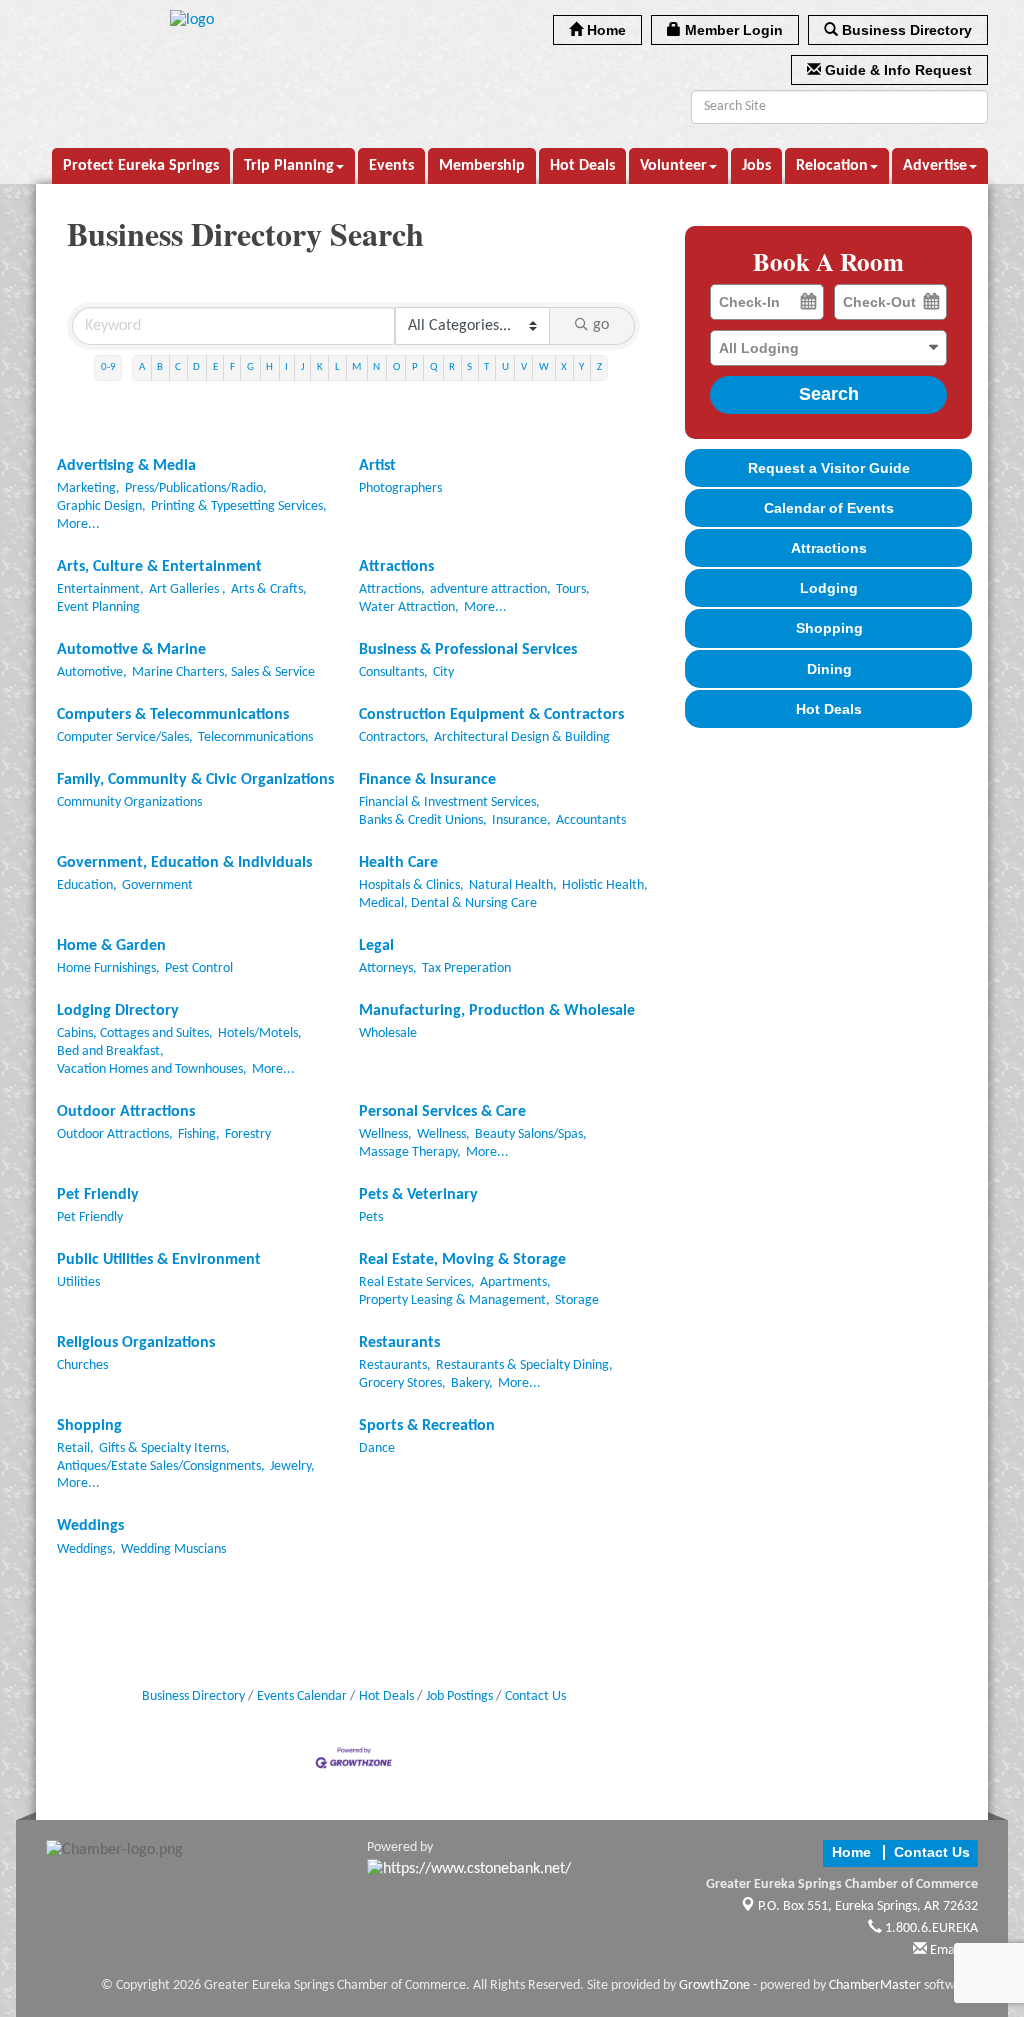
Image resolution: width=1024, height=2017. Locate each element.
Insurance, (521, 820)
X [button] (564, 367)
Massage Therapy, (410, 1152)
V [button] (524, 367)
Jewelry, (292, 1466)
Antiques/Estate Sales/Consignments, (161, 1466)
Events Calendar (302, 1696)
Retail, (75, 1448)
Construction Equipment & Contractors (491, 715)
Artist (377, 466)
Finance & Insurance (427, 780)
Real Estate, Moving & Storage (462, 1260)
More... (78, 524)
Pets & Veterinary (418, 1195)
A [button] (142, 367)
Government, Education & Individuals (184, 863)
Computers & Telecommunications (173, 715)
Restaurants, (395, 1365)
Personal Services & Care (442, 1112)
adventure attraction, (490, 589)
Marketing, (88, 488)
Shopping (89, 1426)
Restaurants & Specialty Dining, (524, 1365)
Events (391, 166)
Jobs (756, 166)
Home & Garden (111, 946)
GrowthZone (714, 1985)
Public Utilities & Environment (159, 1260)
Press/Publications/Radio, (196, 488)
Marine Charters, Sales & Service (223, 672)
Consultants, (393, 672)
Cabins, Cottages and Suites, (135, 1033)
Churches (82, 1365)
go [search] (601, 325)
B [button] (160, 367)
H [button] (269, 367)
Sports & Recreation (427, 1426)
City (443, 672)
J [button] (303, 367)
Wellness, (385, 1134)
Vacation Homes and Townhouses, (152, 1069)
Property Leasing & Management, (454, 1300)
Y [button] (581, 367)
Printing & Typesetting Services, (239, 506)
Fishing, (199, 1134)
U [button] (505, 367)
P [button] (415, 367)
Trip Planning (289, 166)
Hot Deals (582, 166)
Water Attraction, (409, 607)
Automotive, (92, 672)
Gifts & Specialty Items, (164, 1448)
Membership (482, 166)
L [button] (337, 367)
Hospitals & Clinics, (411, 885)
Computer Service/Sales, (125, 737)
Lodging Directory (118, 1011)
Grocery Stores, (402, 1383)
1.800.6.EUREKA (930, 1928)
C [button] (178, 367)
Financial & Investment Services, (449, 802)
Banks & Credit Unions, (423, 820)
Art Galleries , (187, 589)
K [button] (320, 367)
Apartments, (515, 1282)
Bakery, (472, 1383)
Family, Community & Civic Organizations (195, 780)
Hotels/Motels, (260, 1033)
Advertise (935, 166)
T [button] (486, 367)
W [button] (544, 367)
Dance (377, 1448)
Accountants (591, 820)
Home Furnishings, (108, 968)
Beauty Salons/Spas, (531, 1134)
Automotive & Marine (131, 650)
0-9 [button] (108, 367)
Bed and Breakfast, (110, 1051)
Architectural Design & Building (522, 737)
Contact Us (535, 1696)
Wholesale (388, 1033)
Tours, (573, 589)
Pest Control (199, 968)
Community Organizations (129, 802)
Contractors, (394, 737)
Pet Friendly (98, 1195)
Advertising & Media (126, 466)
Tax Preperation (466, 968)
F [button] (232, 367)
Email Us (952, 1950)
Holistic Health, (605, 885)
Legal (376, 946)
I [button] (286, 367)
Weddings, (86, 1549)
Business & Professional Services (468, 650)
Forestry (248, 1134)
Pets (371, 1217)
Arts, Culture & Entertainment (159, 567)
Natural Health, (513, 885)
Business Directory (193, 1696)
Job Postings (459, 1696)
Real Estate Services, (417, 1282)
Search (829, 394)
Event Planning (98, 607)
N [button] (376, 367)
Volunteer (673, 166)
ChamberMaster (875, 1985)
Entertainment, (100, 589)
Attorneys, (388, 968)
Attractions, (392, 589)
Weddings (90, 1526)
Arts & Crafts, (269, 589)
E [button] (215, 367)
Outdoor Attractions (126, 1112)
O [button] (396, 367)
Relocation (832, 166)
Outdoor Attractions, (115, 1134)
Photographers (400, 488)
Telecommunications (255, 737)
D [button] (196, 367)
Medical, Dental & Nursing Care (448, 903)
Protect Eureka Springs (141, 166)
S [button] (469, 367)
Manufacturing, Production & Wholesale (497, 1011)
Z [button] (599, 367)
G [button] (250, 367)
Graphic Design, (101, 506)
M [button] (356, 367)
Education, (87, 885)
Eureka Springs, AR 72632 (868, 1906)
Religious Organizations (136, 1343)
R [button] (452, 367)
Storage (577, 1300)
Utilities (78, 1282)
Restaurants (399, 1343)
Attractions (396, 567)
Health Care (398, 863)
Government (157, 885)
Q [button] (433, 367)
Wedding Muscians (173, 1549)
